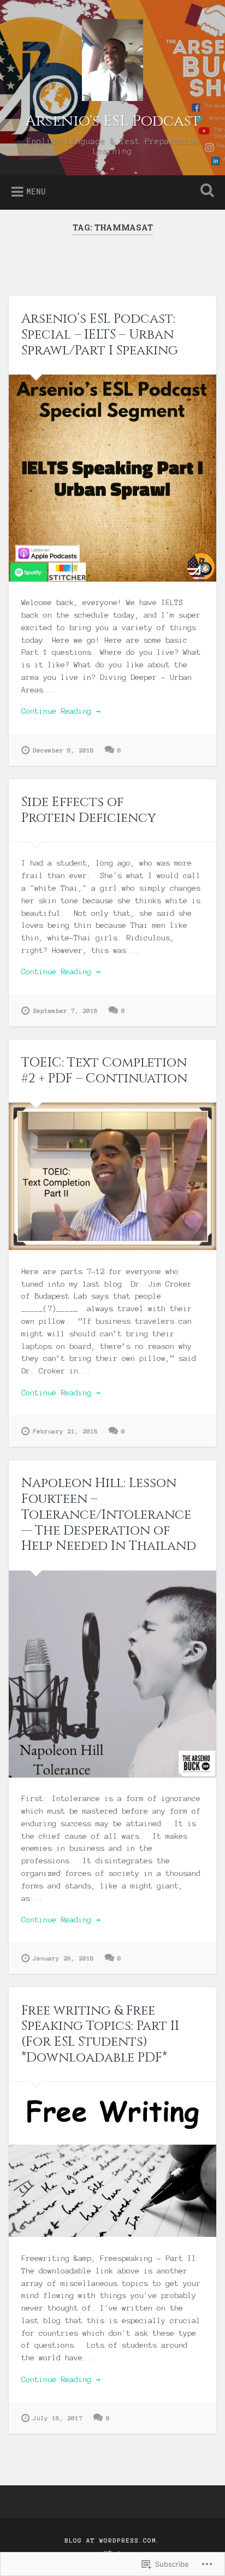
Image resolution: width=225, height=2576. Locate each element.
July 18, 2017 (58, 2418)
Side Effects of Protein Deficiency (89, 810)
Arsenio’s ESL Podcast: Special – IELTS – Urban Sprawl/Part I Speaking (100, 335)
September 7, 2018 (65, 1011)
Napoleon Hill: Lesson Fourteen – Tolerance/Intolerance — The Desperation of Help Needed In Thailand (109, 1515)
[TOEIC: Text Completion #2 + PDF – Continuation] (112, 1176)
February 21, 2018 (65, 1431)
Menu (36, 192)
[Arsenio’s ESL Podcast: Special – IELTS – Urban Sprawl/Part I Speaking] (112, 478)
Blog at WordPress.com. (112, 2541)
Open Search (205, 191)
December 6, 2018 (63, 750)
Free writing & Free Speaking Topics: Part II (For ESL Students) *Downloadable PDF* (100, 2034)
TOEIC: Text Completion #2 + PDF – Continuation (104, 1071)
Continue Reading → (61, 711)
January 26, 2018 (63, 1958)
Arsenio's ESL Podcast (113, 121)
